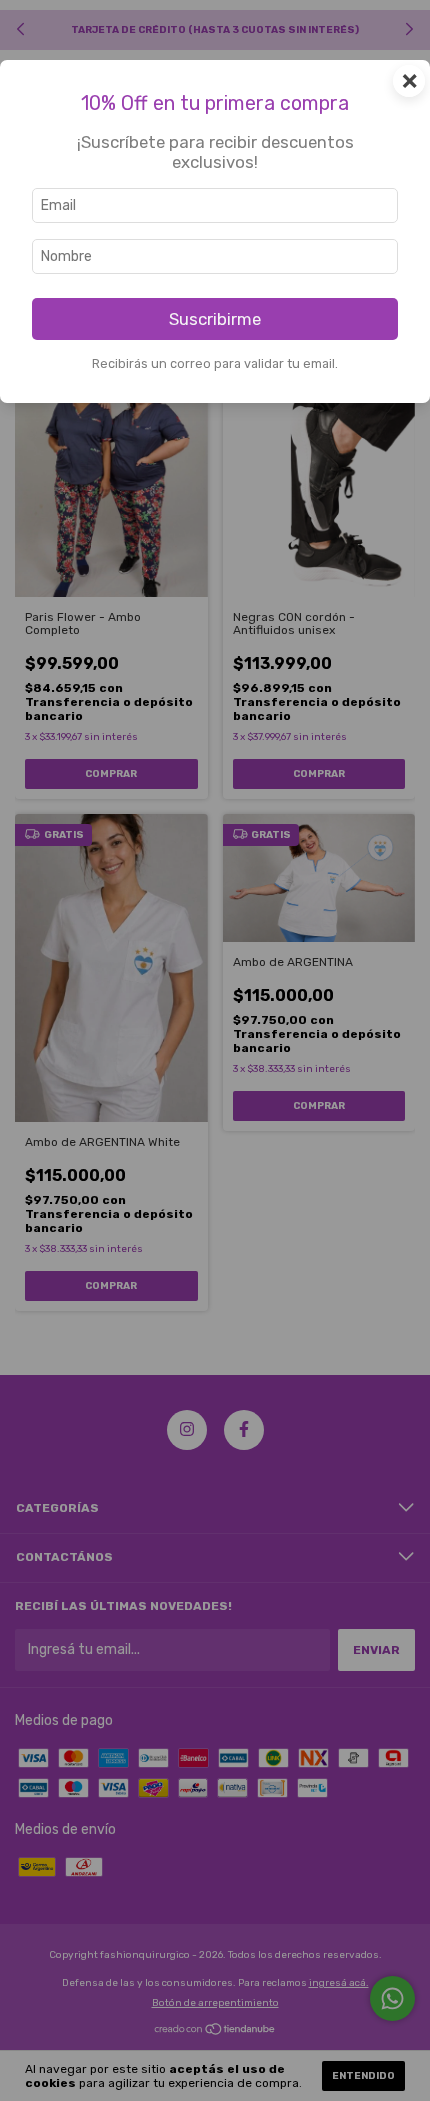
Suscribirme (215, 319)
